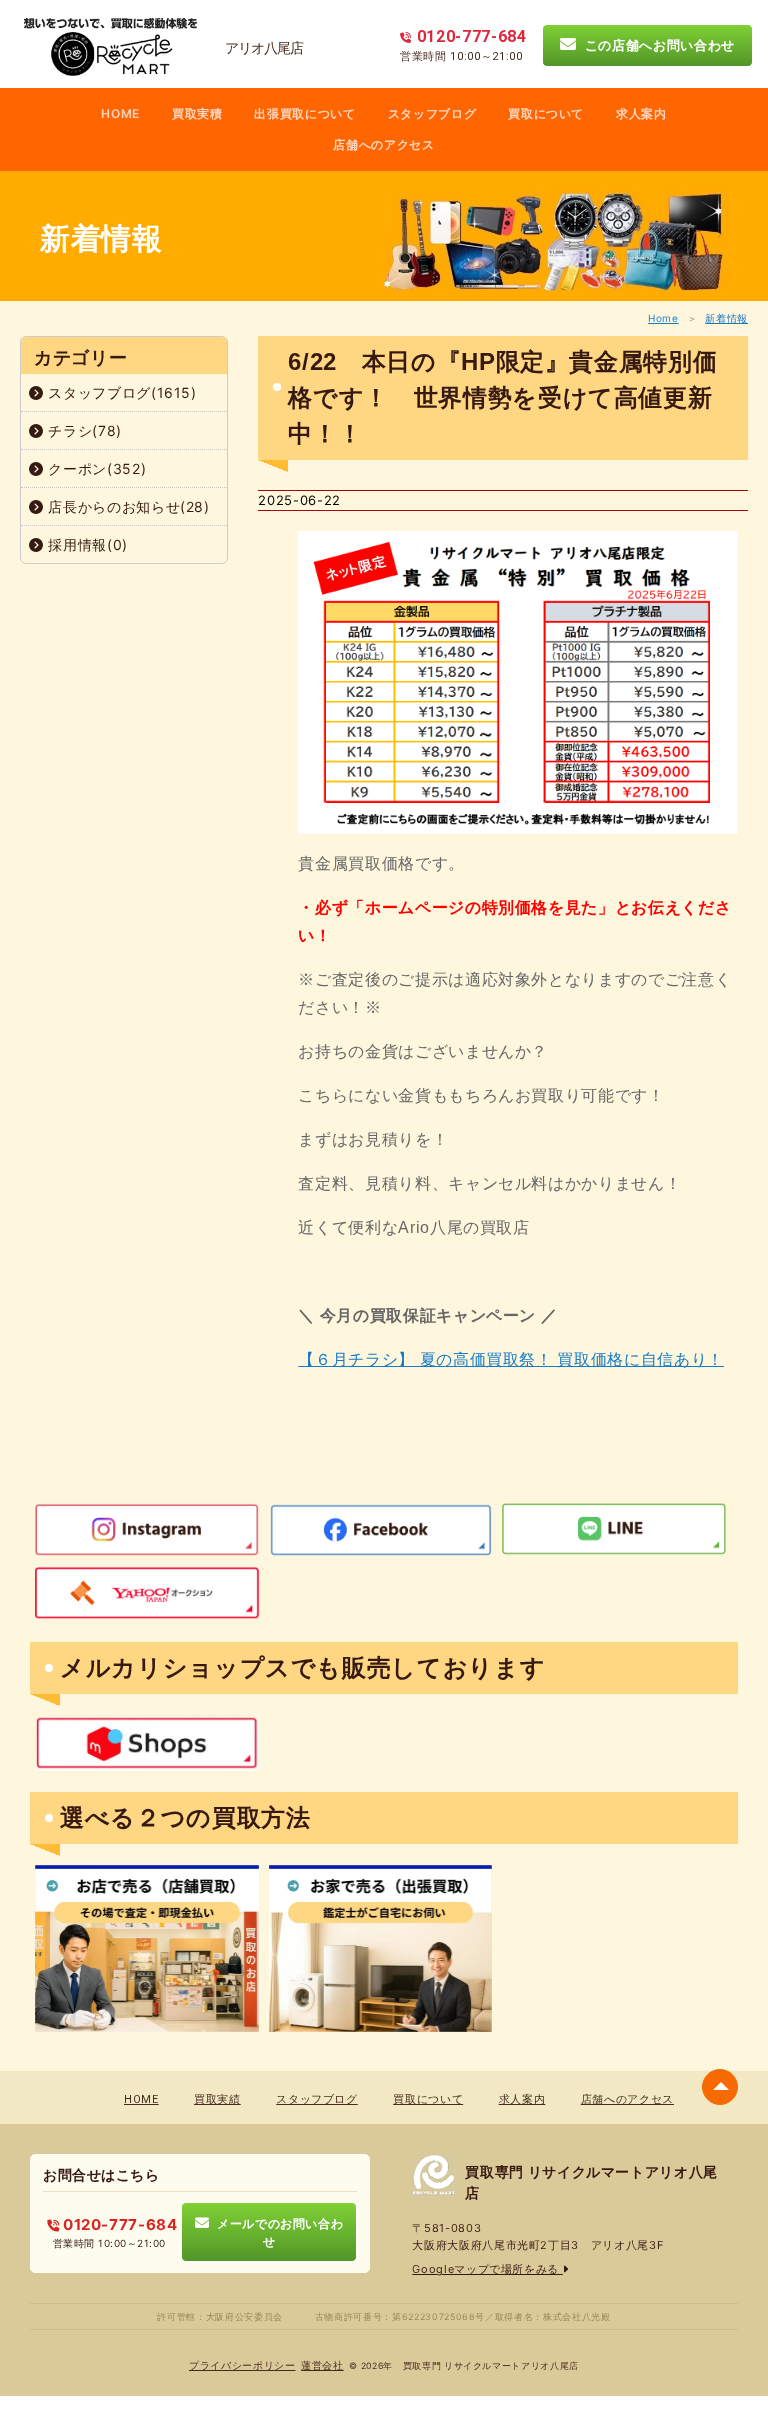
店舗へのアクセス (383, 144)
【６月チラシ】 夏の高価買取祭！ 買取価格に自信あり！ (511, 1359)
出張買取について (304, 113)
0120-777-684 (118, 2224)
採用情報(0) (86, 544)
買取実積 (197, 113)
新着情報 (726, 318)
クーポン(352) (95, 468)
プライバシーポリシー (242, 2365)
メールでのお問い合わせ (276, 2232)
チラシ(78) (83, 430)
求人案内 (641, 113)
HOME (120, 113)
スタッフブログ (432, 113)
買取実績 (217, 2099)
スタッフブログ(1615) (120, 392)
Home (663, 318)
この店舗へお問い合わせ (655, 45)
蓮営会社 (322, 2365)
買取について (546, 113)
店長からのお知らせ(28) (127, 506)
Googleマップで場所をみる (487, 2269)
